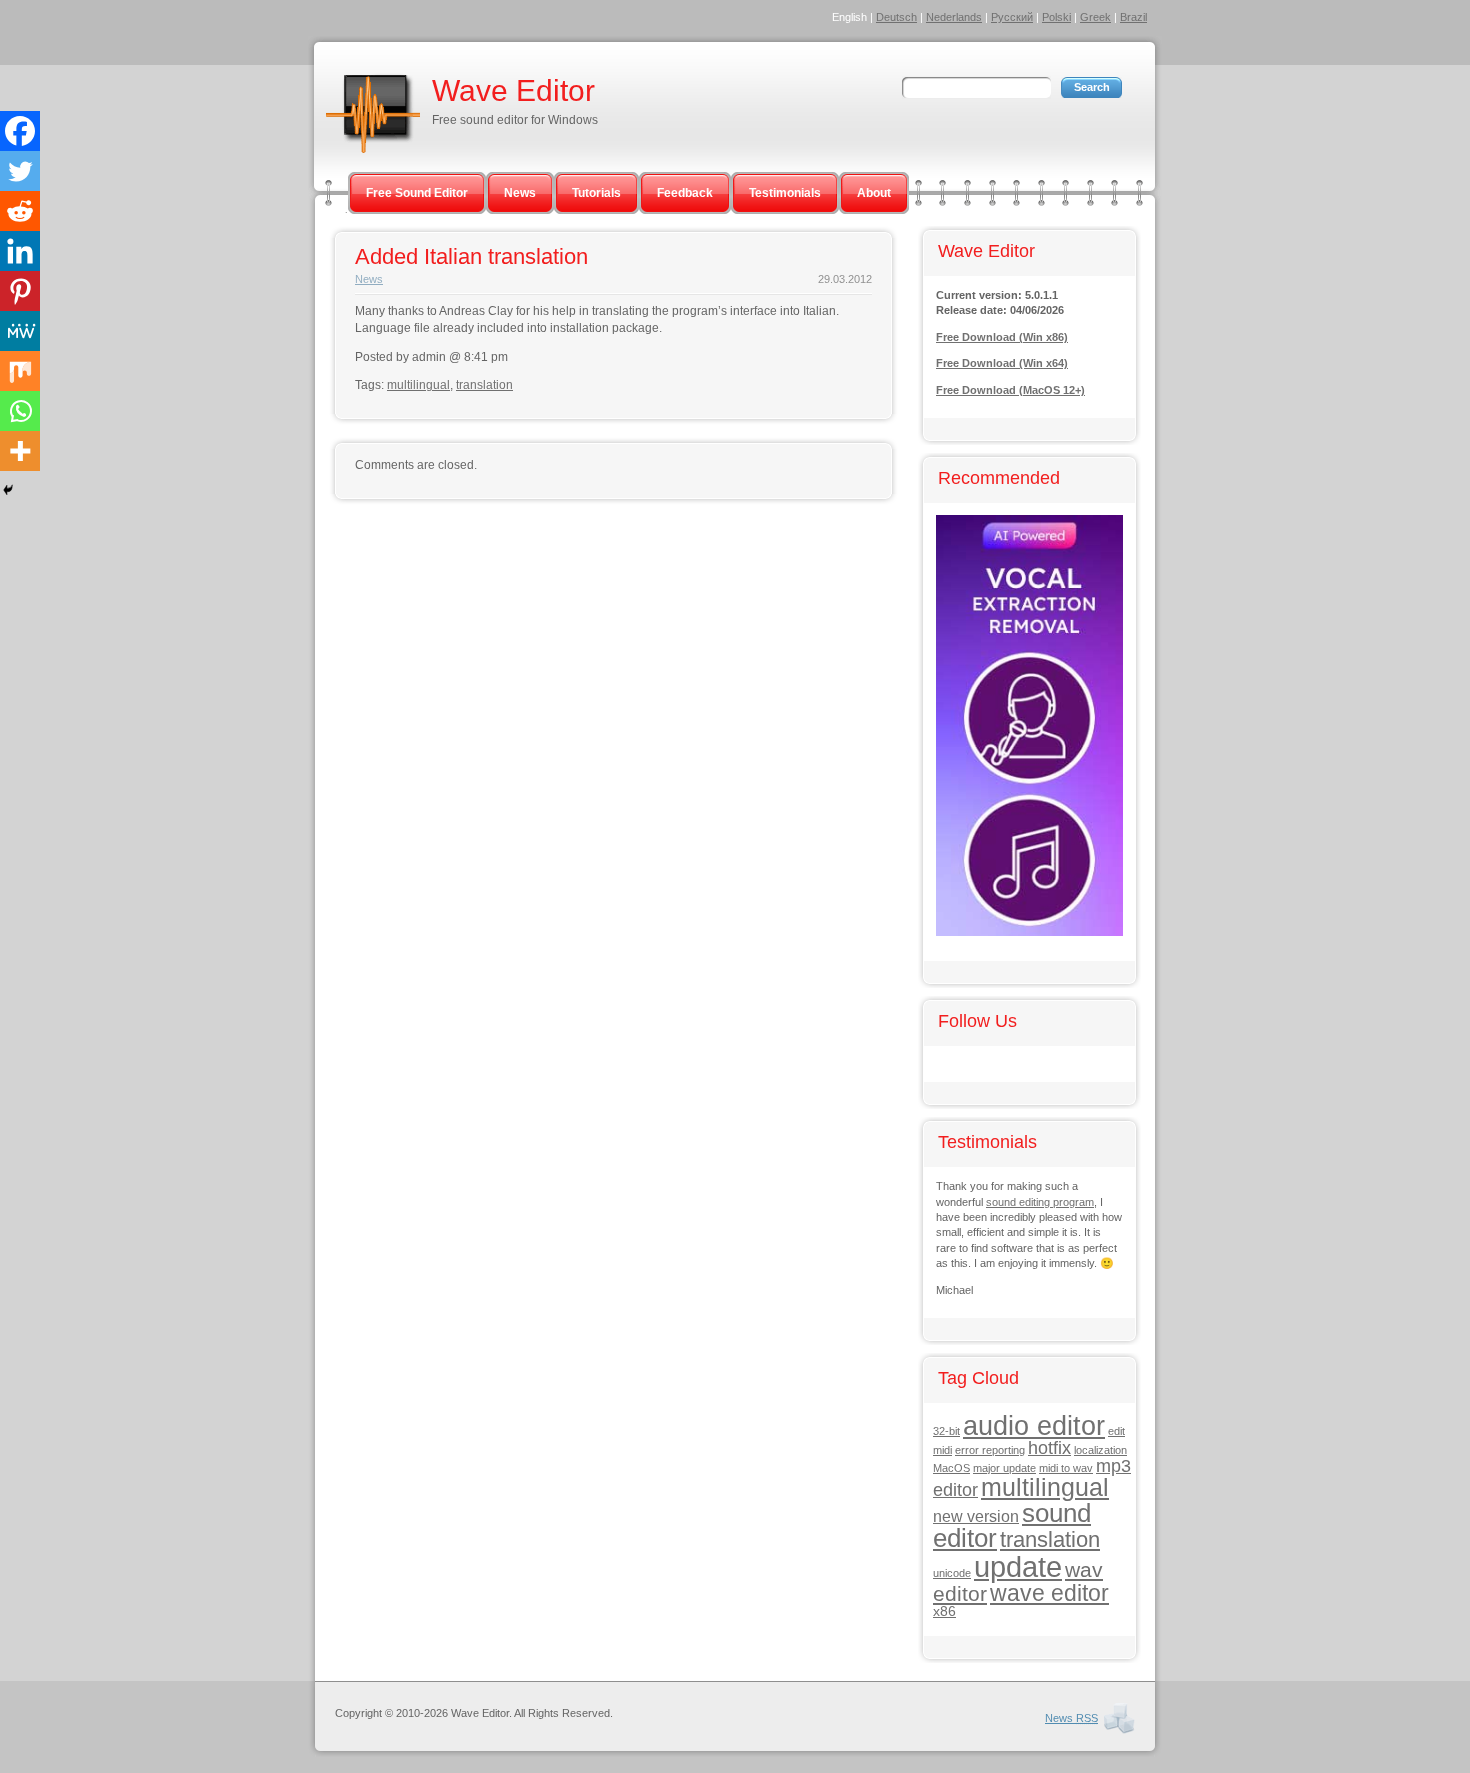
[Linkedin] (20, 251)
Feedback (685, 193)
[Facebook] (20, 131)
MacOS (951, 1468)
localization (1100, 1450)
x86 (944, 1611)
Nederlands (954, 17)
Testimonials (785, 193)
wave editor (1049, 1593)
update (1018, 1566)
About (874, 193)
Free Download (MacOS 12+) (1010, 390)
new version (976, 1516)
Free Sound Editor (417, 193)
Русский (1012, 17)
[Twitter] (20, 171)
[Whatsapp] (20, 411)
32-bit (946, 1431)
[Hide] (8, 490)
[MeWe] (20, 331)
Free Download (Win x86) (1002, 337)
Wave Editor (513, 90)
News (520, 193)
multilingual (418, 385)
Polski (1056, 17)
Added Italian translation (471, 256)
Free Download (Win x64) (1002, 363)
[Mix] (20, 371)
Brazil (1133, 17)
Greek (1095, 17)
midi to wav (1066, 1468)
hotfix (1049, 1448)
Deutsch (896, 17)
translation (484, 385)
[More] (20, 451)
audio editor (1034, 1426)
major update (1004, 1468)
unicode (952, 1573)
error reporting (990, 1450)
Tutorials (596, 193)
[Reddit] (20, 211)
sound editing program (1040, 1202)
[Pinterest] (20, 291)
